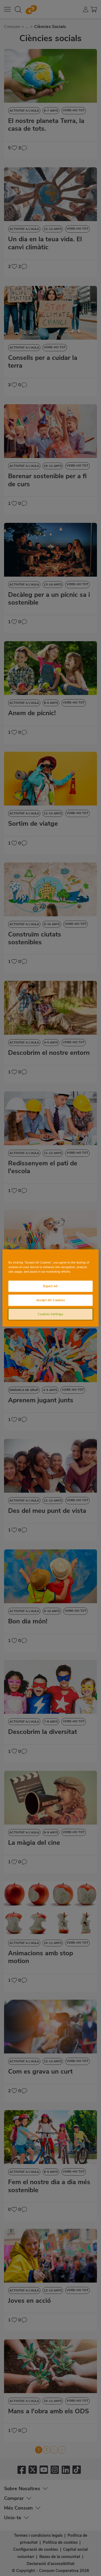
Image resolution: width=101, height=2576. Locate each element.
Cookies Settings (50, 1314)
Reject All (50, 1286)
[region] (50, 1288)
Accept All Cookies (50, 1300)
